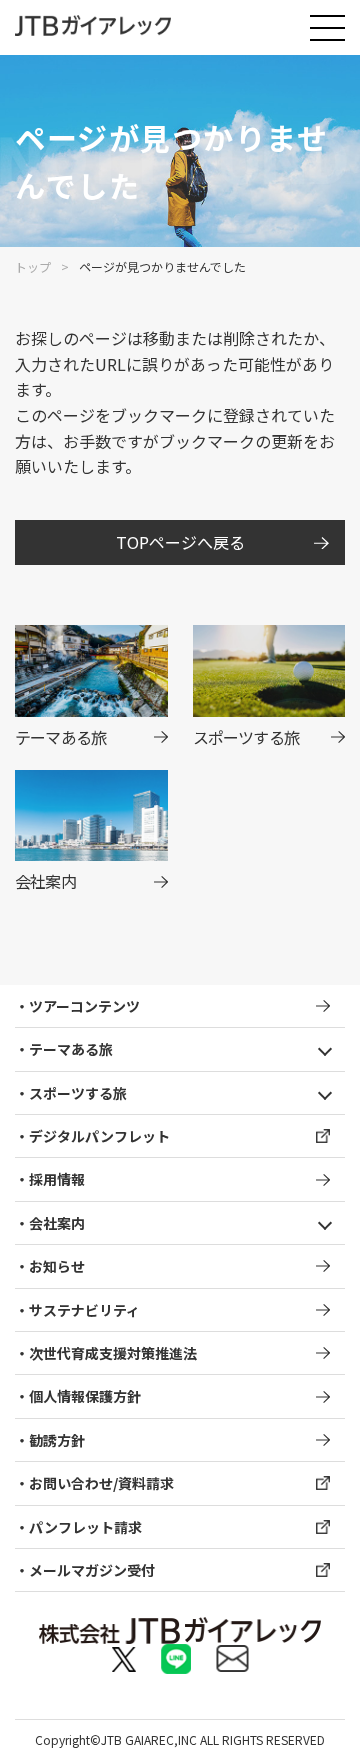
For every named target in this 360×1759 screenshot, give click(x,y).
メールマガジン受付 (92, 1570)
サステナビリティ (84, 1310)
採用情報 (57, 1179)
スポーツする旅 (78, 1093)
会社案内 (57, 1223)
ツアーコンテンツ (84, 1006)
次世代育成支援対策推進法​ (113, 1353)
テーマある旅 (71, 1049)
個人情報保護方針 (85, 1396)
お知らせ (57, 1266)
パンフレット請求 (85, 1527)
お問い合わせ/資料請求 (101, 1483)
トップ (33, 266)
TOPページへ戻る (180, 542)
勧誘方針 (57, 1440)
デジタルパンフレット (99, 1136)
